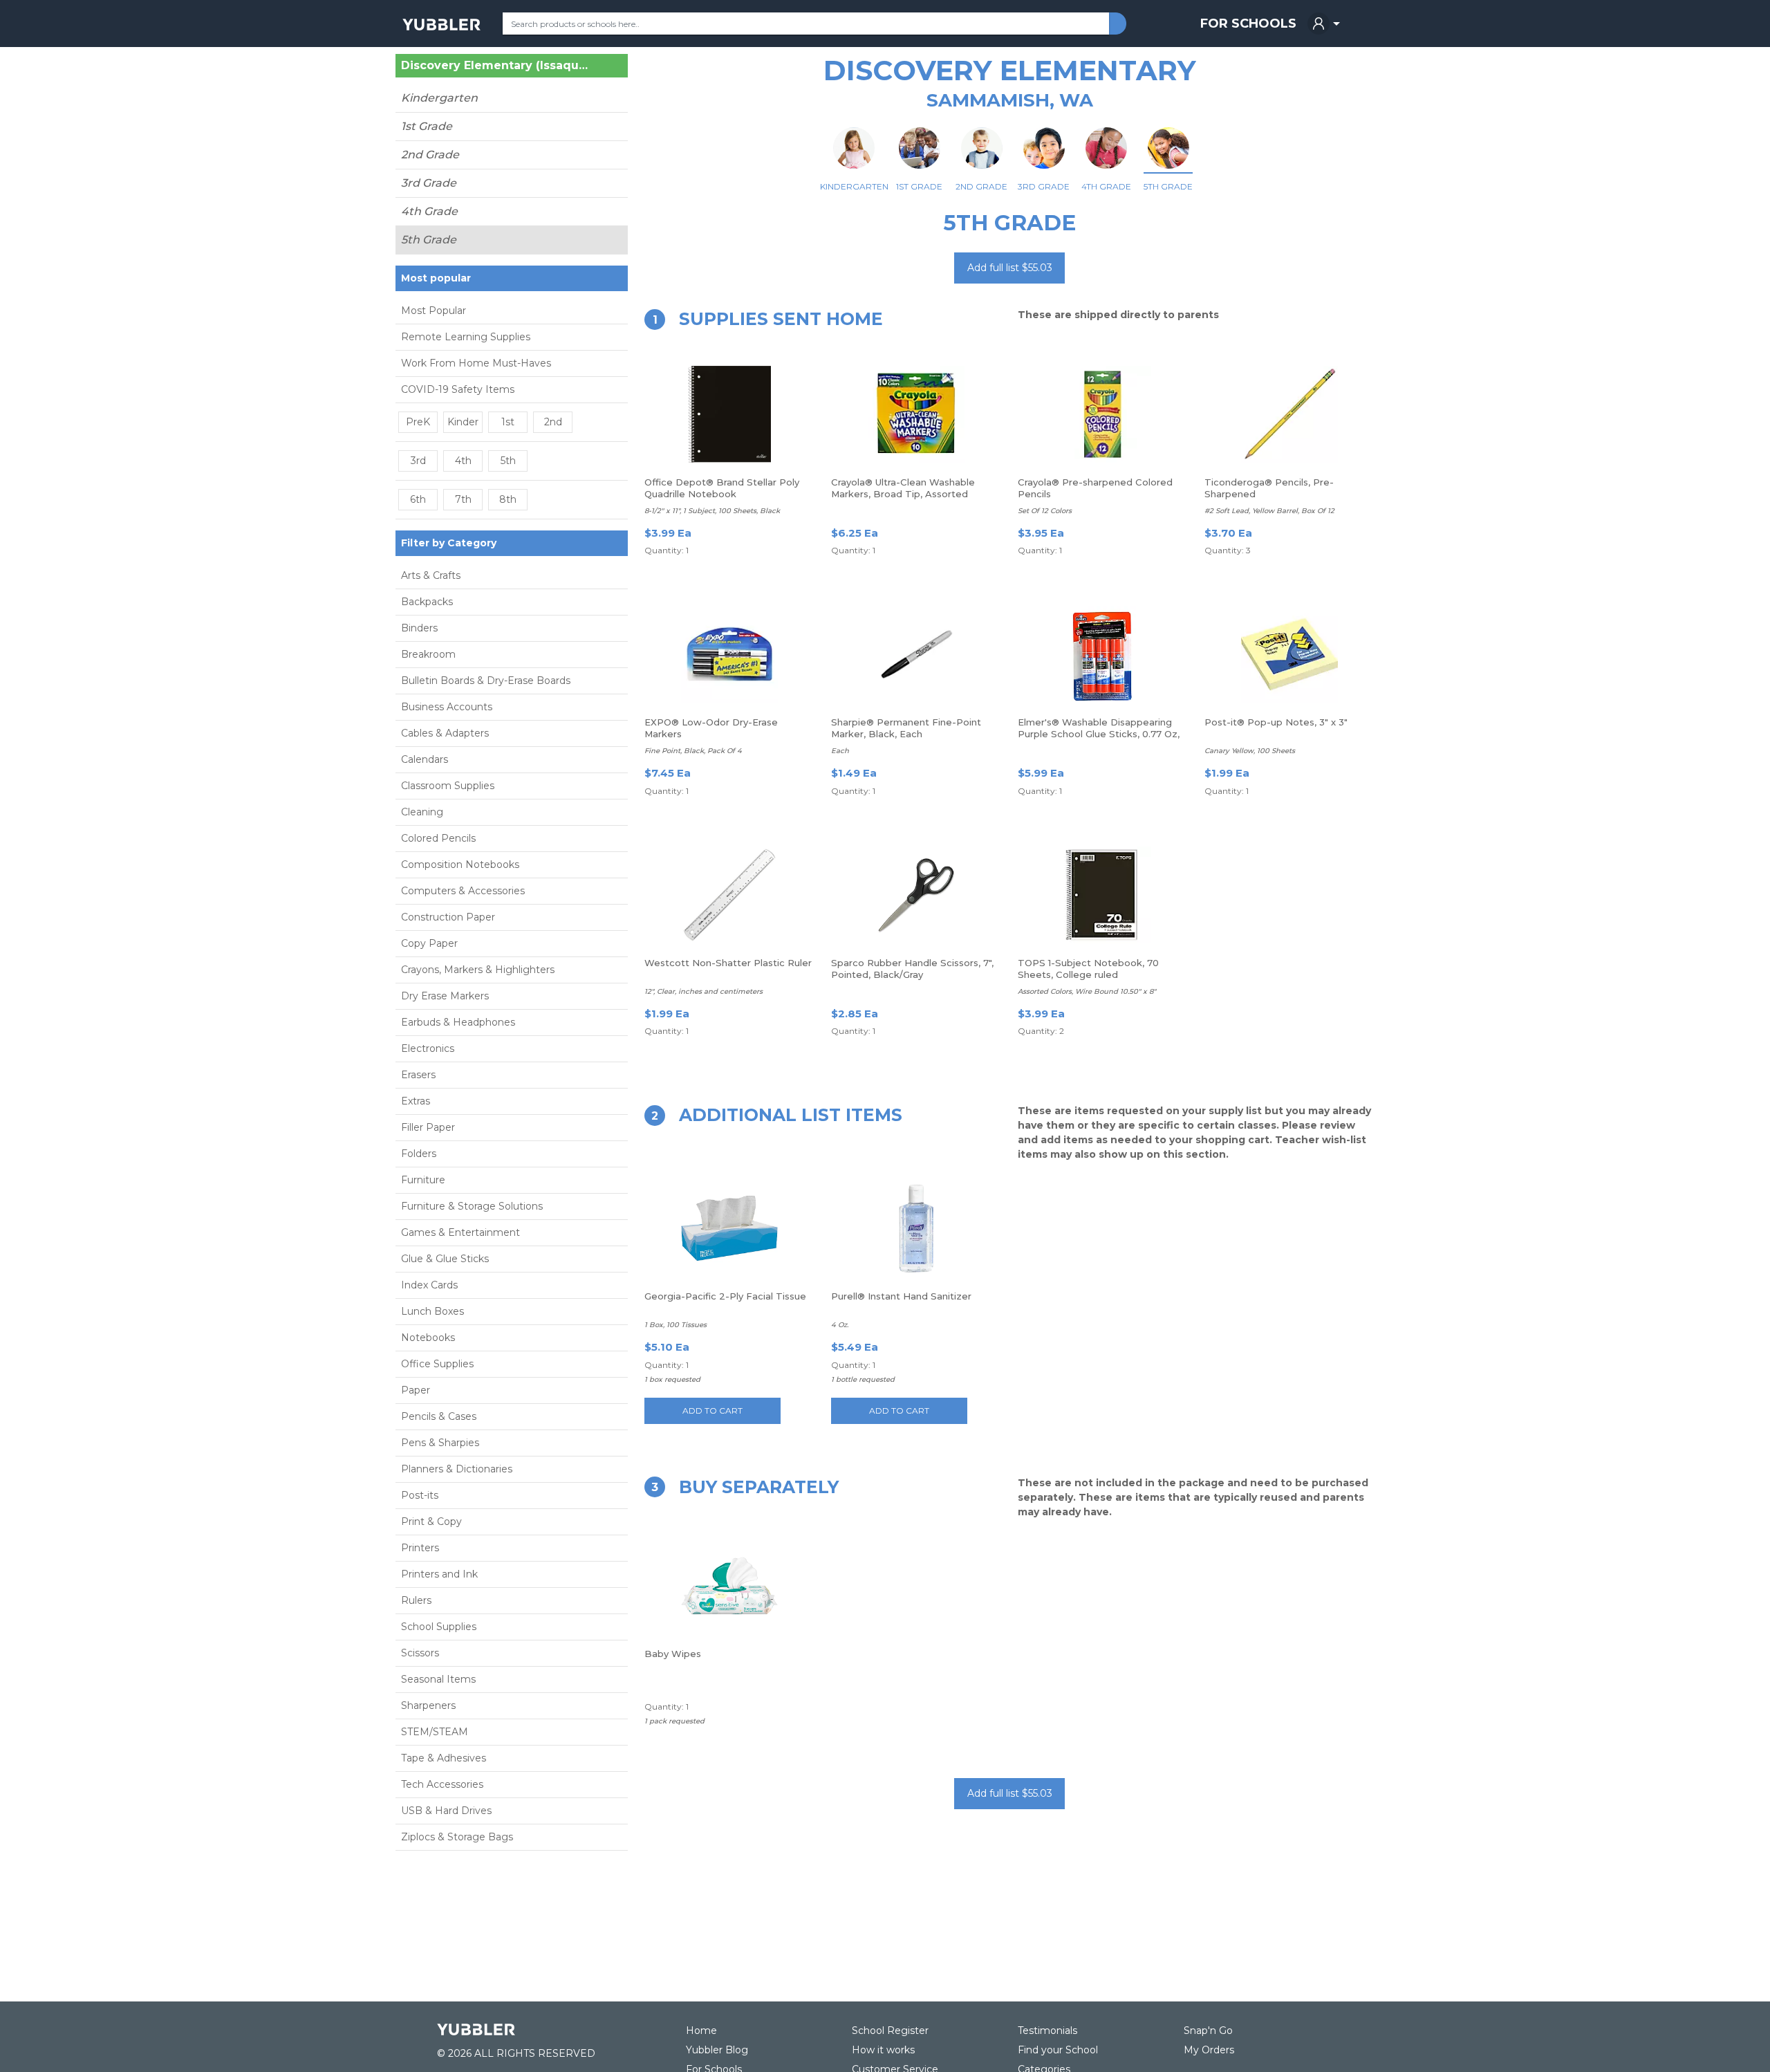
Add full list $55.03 (1010, 268)
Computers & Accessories (463, 891)
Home (701, 2031)
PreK (418, 422)
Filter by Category (449, 543)
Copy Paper (429, 943)
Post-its (420, 1495)
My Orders (1209, 2050)
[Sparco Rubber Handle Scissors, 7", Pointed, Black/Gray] (916, 895)
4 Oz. (840, 1325)
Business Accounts (447, 707)
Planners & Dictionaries (457, 1469)
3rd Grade (429, 183)
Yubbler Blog (717, 2050)
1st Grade (427, 126)
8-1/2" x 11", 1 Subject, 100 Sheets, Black (712, 511)
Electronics (428, 1048)
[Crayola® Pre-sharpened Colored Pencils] (1103, 414)
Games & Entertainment (460, 1232)
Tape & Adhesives (444, 1758)
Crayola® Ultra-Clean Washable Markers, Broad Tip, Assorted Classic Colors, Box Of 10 (903, 494)
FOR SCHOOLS (1248, 24)
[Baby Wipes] (729, 1586)
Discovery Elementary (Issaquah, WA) (495, 66)
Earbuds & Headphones (458, 1022)
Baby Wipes (673, 1654)
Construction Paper (448, 917)
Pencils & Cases (439, 1416)
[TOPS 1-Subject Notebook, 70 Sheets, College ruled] (1103, 895)
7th (463, 499)
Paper (416, 1390)
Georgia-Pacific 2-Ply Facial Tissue (725, 1296)
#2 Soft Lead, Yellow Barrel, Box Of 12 (1269, 511)
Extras (416, 1101)
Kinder (463, 422)
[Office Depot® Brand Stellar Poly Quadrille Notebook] (729, 414)
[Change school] (593, 68)
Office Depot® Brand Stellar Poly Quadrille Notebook (722, 488)
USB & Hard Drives (446, 1811)
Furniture (423, 1180)
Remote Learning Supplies (466, 337)
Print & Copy (431, 1521)
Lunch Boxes (432, 1311)
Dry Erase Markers (445, 996)
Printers (420, 1548)
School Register (890, 2031)
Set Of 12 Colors (1045, 511)
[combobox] (806, 24)
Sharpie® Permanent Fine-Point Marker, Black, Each (906, 728)
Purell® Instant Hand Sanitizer (901, 1296)
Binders (419, 628)
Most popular (436, 278)
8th (508, 499)
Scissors (420, 1653)
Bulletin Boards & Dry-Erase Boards (486, 681)
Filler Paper (428, 1127)
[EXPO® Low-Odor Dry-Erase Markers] (729, 654)
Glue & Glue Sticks (445, 1259)
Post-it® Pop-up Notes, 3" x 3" (1276, 722)
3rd (418, 461)
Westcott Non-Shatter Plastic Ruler (728, 963)
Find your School (1058, 2050)
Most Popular (434, 311)
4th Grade (429, 211)
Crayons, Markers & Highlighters (478, 970)
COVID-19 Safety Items (458, 389)
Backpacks (427, 602)
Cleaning (422, 812)
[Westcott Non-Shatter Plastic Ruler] (729, 895)
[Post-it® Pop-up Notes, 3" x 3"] (1289, 654)
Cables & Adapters (445, 733)
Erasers (418, 1075)
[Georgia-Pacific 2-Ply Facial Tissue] (729, 1228)
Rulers (416, 1600)
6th (418, 499)
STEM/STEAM (435, 1732)
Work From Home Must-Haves (476, 363)
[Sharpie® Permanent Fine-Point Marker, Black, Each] (916, 654)
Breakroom (428, 654)
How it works (883, 2050)
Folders (419, 1154)
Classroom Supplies (448, 786)
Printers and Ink (439, 1574)
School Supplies (439, 1627)
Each (840, 751)
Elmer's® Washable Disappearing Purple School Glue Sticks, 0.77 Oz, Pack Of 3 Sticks (1099, 734)
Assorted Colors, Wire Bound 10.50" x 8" (1087, 991)
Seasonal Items (438, 1679)
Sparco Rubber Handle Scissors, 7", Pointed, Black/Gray (912, 969)
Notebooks (428, 1338)
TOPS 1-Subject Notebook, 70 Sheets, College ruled (1088, 969)
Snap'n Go (1208, 2031)
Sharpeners (428, 1705)
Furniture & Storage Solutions (472, 1206)
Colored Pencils (438, 838)
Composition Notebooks (460, 864)
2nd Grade (430, 155)
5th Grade (429, 240)
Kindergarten (439, 98)
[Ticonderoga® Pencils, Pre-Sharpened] (1289, 414)
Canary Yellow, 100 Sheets (1250, 751)
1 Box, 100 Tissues (676, 1325)
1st (508, 422)
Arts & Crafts (431, 575)
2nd (553, 422)
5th (508, 461)
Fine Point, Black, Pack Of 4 (693, 751)
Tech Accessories (442, 1784)
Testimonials (1047, 2031)
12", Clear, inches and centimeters (704, 991)
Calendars (425, 759)
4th (463, 461)
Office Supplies (437, 1364)
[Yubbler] (441, 24)
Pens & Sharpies (440, 1443)
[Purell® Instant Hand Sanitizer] (916, 1228)
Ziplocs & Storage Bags (457, 1837)
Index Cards (429, 1285)
